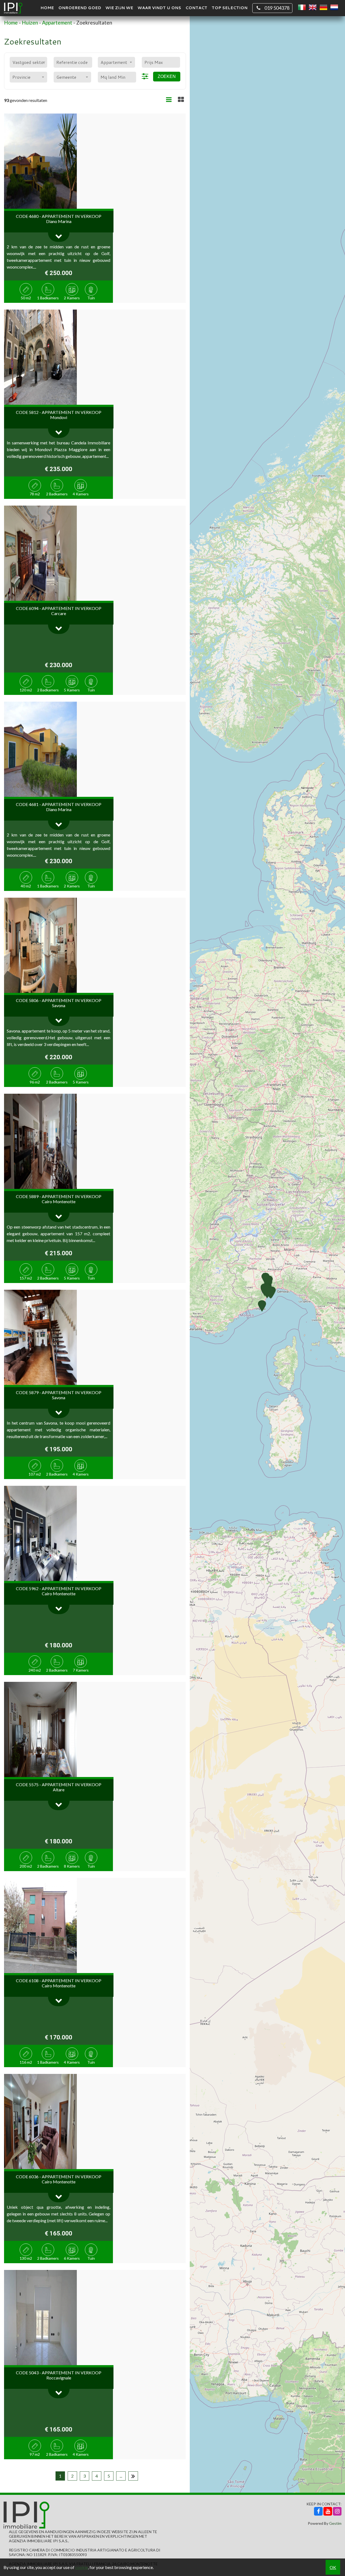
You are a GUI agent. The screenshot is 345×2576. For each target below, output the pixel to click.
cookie (82, 2567)
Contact (196, 8)
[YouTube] (328, 2511)
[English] (313, 8)
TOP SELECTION (230, 8)
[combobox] (28, 62)
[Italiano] (302, 8)
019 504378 (277, 8)
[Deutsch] (323, 8)
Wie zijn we (119, 8)
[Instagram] (337, 2511)
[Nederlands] (334, 8)
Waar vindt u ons (159, 8)
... (121, 2476)
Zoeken (167, 76)
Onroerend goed (80, 8)
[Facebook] (318, 2511)
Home (47, 8)
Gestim (335, 2523)
